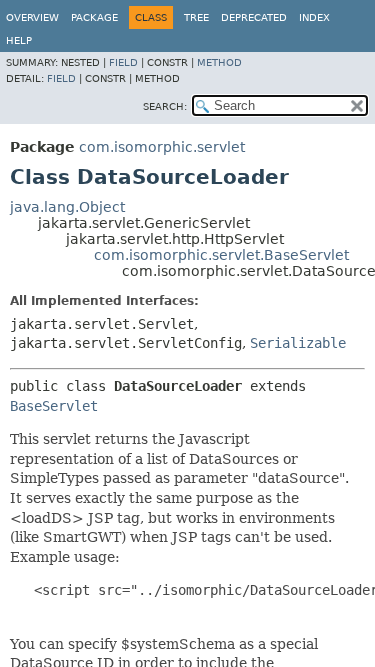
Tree (196, 17)
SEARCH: (165, 106)
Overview (32, 17)
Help (19, 40)
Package (94, 17)
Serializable (298, 343)
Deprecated (254, 17)
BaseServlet (54, 406)
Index (314, 17)
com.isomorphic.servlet (162, 147)
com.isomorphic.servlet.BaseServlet (221, 255)
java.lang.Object (67, 207)
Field (123, 62)
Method (219, 62)
